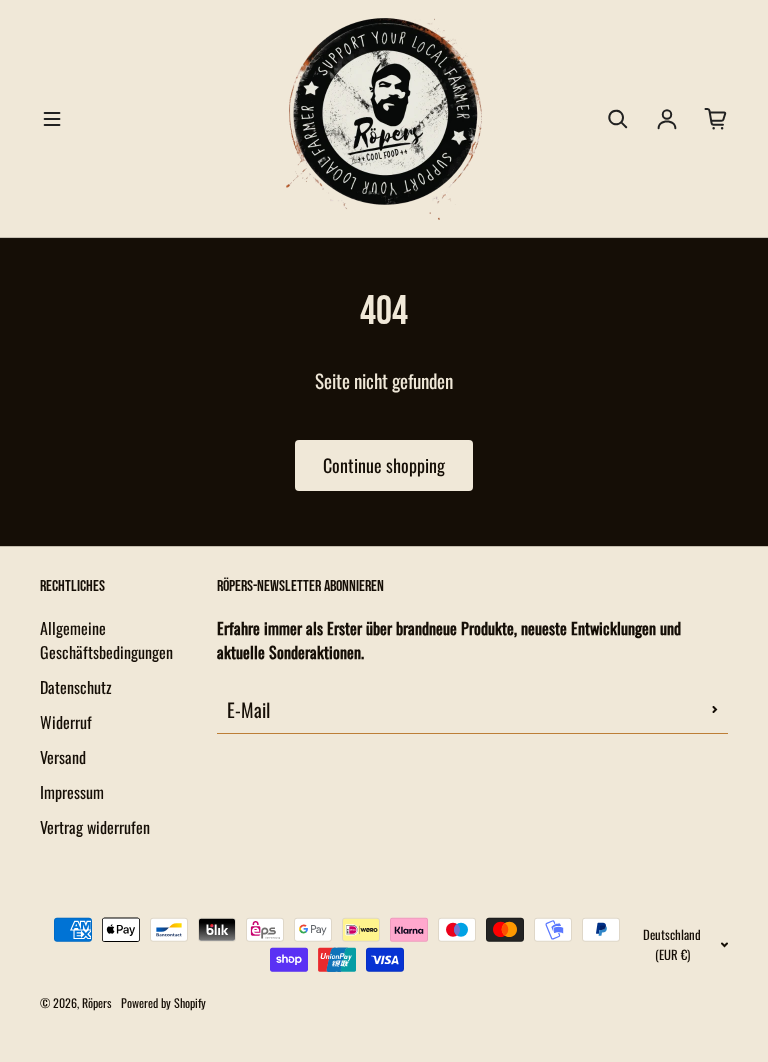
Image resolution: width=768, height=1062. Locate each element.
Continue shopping (384, 465)
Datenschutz (76, 687)
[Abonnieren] (715, 709)
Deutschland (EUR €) (672, 944)
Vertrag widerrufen (95, 827)
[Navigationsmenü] (52, 119)
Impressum (72, 792)
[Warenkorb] (716, 119)
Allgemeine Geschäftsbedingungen (106, 640)
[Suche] (618, 119)
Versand (63, 757)
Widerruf (66, 722)
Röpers (96, 1002)
